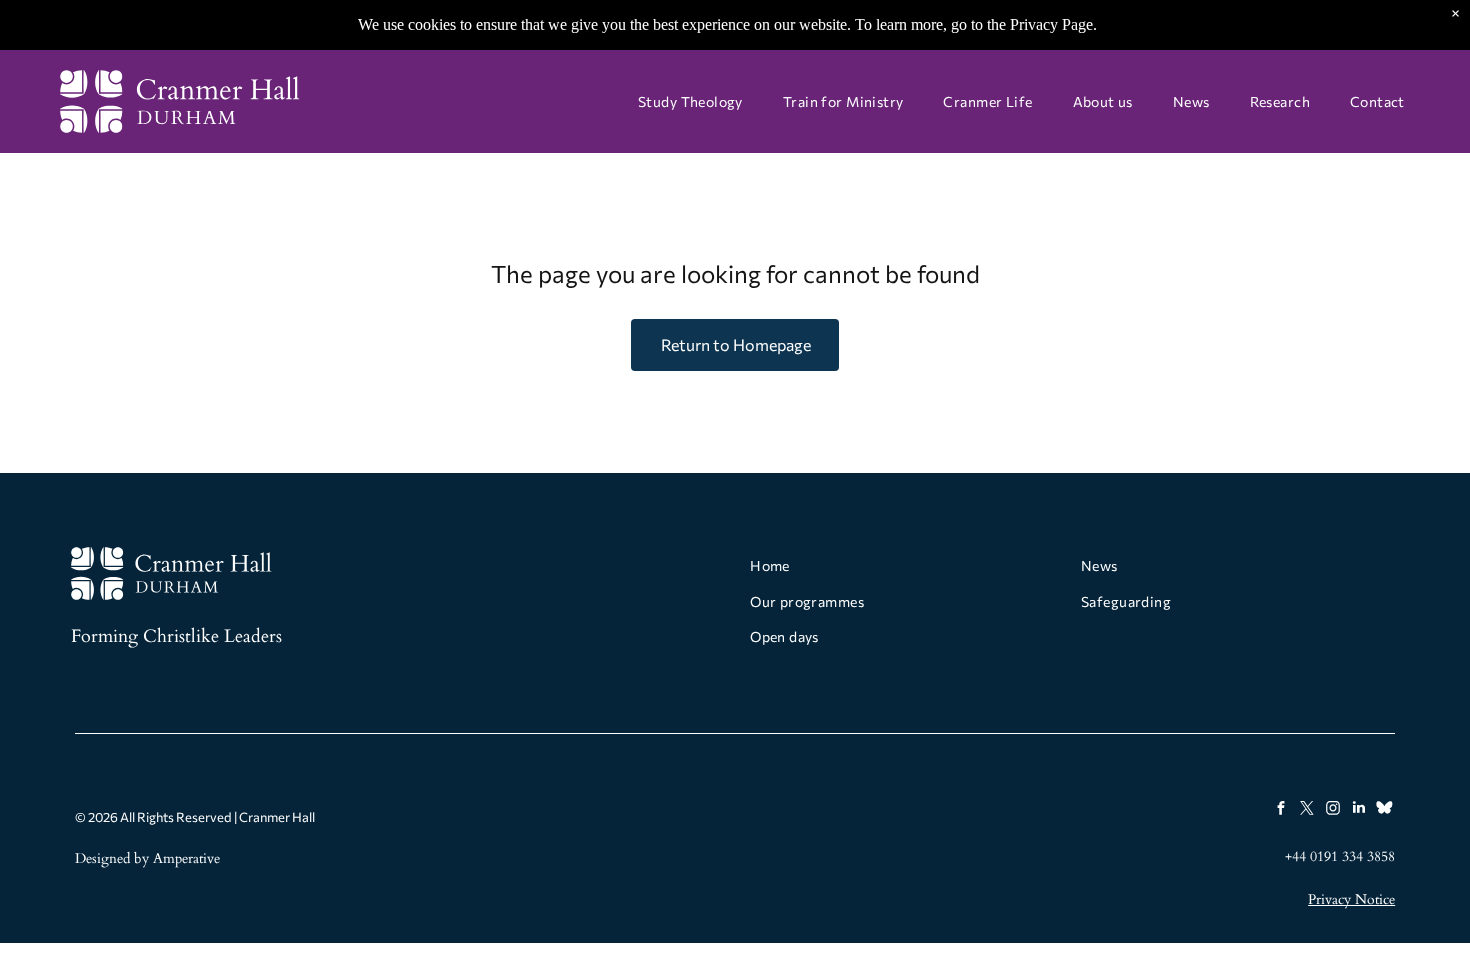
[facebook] (1280, 810)
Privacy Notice (1351, 899)
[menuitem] (690, 101)
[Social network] (1384, 810)
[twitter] (1306, 810)
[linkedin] (1358, 810)
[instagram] (1332, 810)
